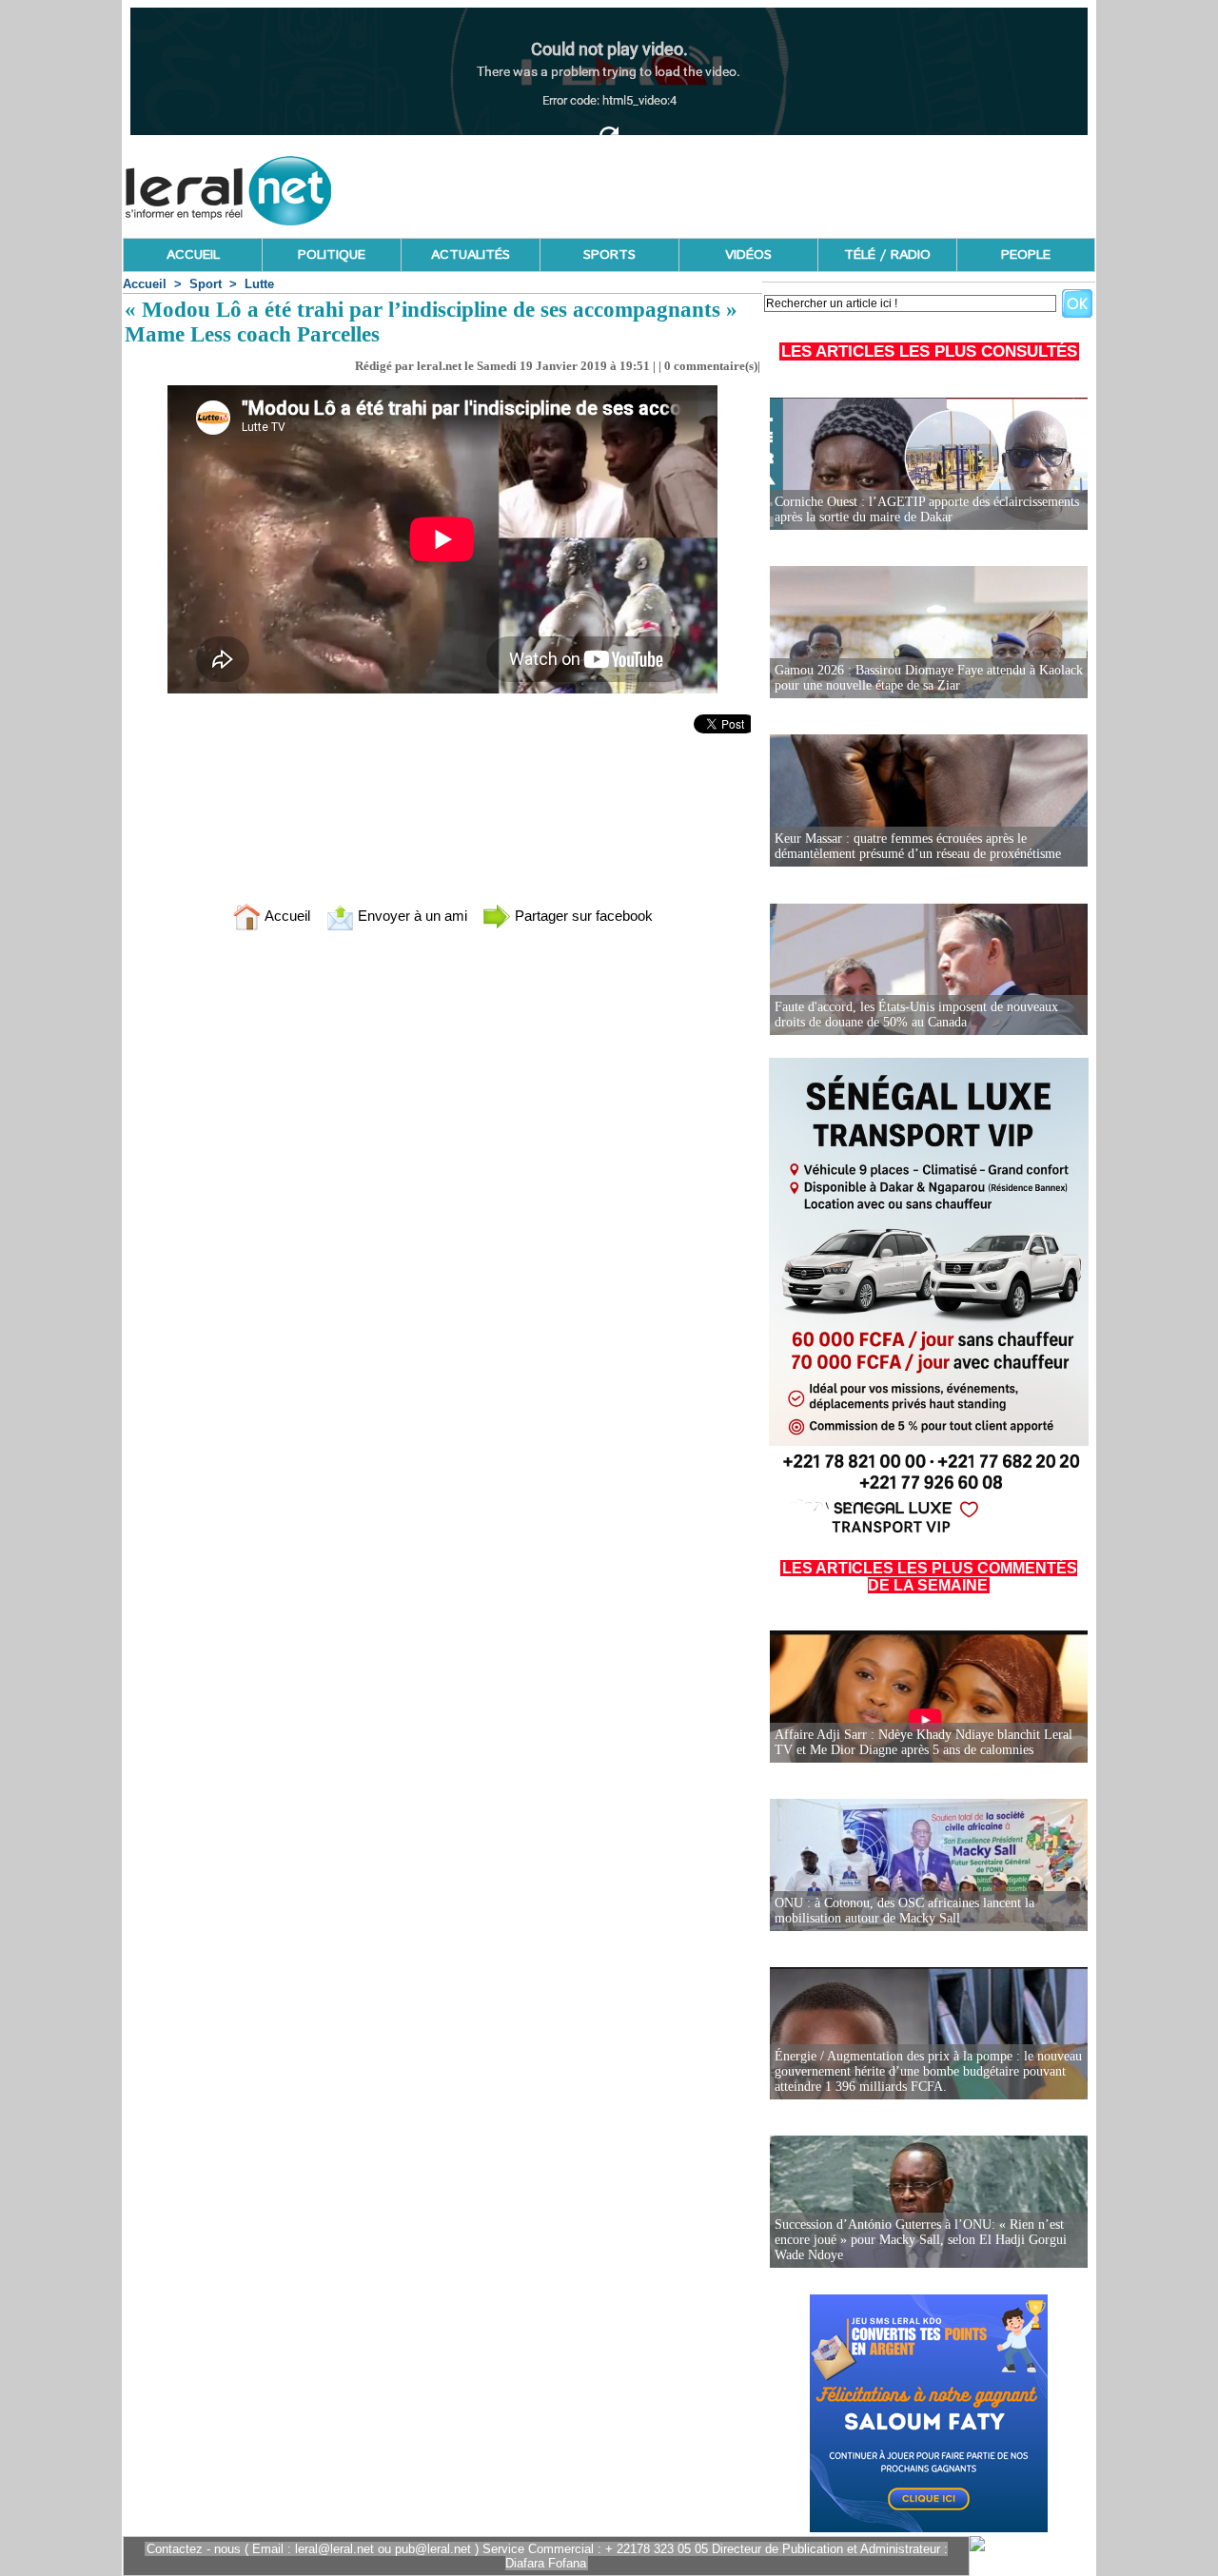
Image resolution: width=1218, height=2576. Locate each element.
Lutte (259, 284)
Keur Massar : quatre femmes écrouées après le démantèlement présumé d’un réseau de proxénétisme (918, 846)
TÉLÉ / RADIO (887, 255)
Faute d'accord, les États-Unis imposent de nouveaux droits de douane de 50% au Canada (916, 1015)
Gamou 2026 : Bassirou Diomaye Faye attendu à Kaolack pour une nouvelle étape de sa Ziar (929, 678)
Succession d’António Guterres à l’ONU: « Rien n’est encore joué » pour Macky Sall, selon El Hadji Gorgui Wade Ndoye (921, 2240)
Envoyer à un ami (411, 916)
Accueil (145, 284)
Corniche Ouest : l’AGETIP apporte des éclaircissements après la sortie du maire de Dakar (927, 509)
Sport (206, 284)
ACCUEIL (193, 255)
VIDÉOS (748, 255)
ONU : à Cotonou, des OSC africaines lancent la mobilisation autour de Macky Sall (904, 1911)
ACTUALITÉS (471, 255)
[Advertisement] (749, 185)
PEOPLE (1026, 255)
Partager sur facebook (582, 916)
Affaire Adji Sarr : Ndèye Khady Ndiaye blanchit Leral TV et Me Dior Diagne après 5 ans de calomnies (923, 1742)
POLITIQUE (332, 255)
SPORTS (609, 255)
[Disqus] (442, 1197)
